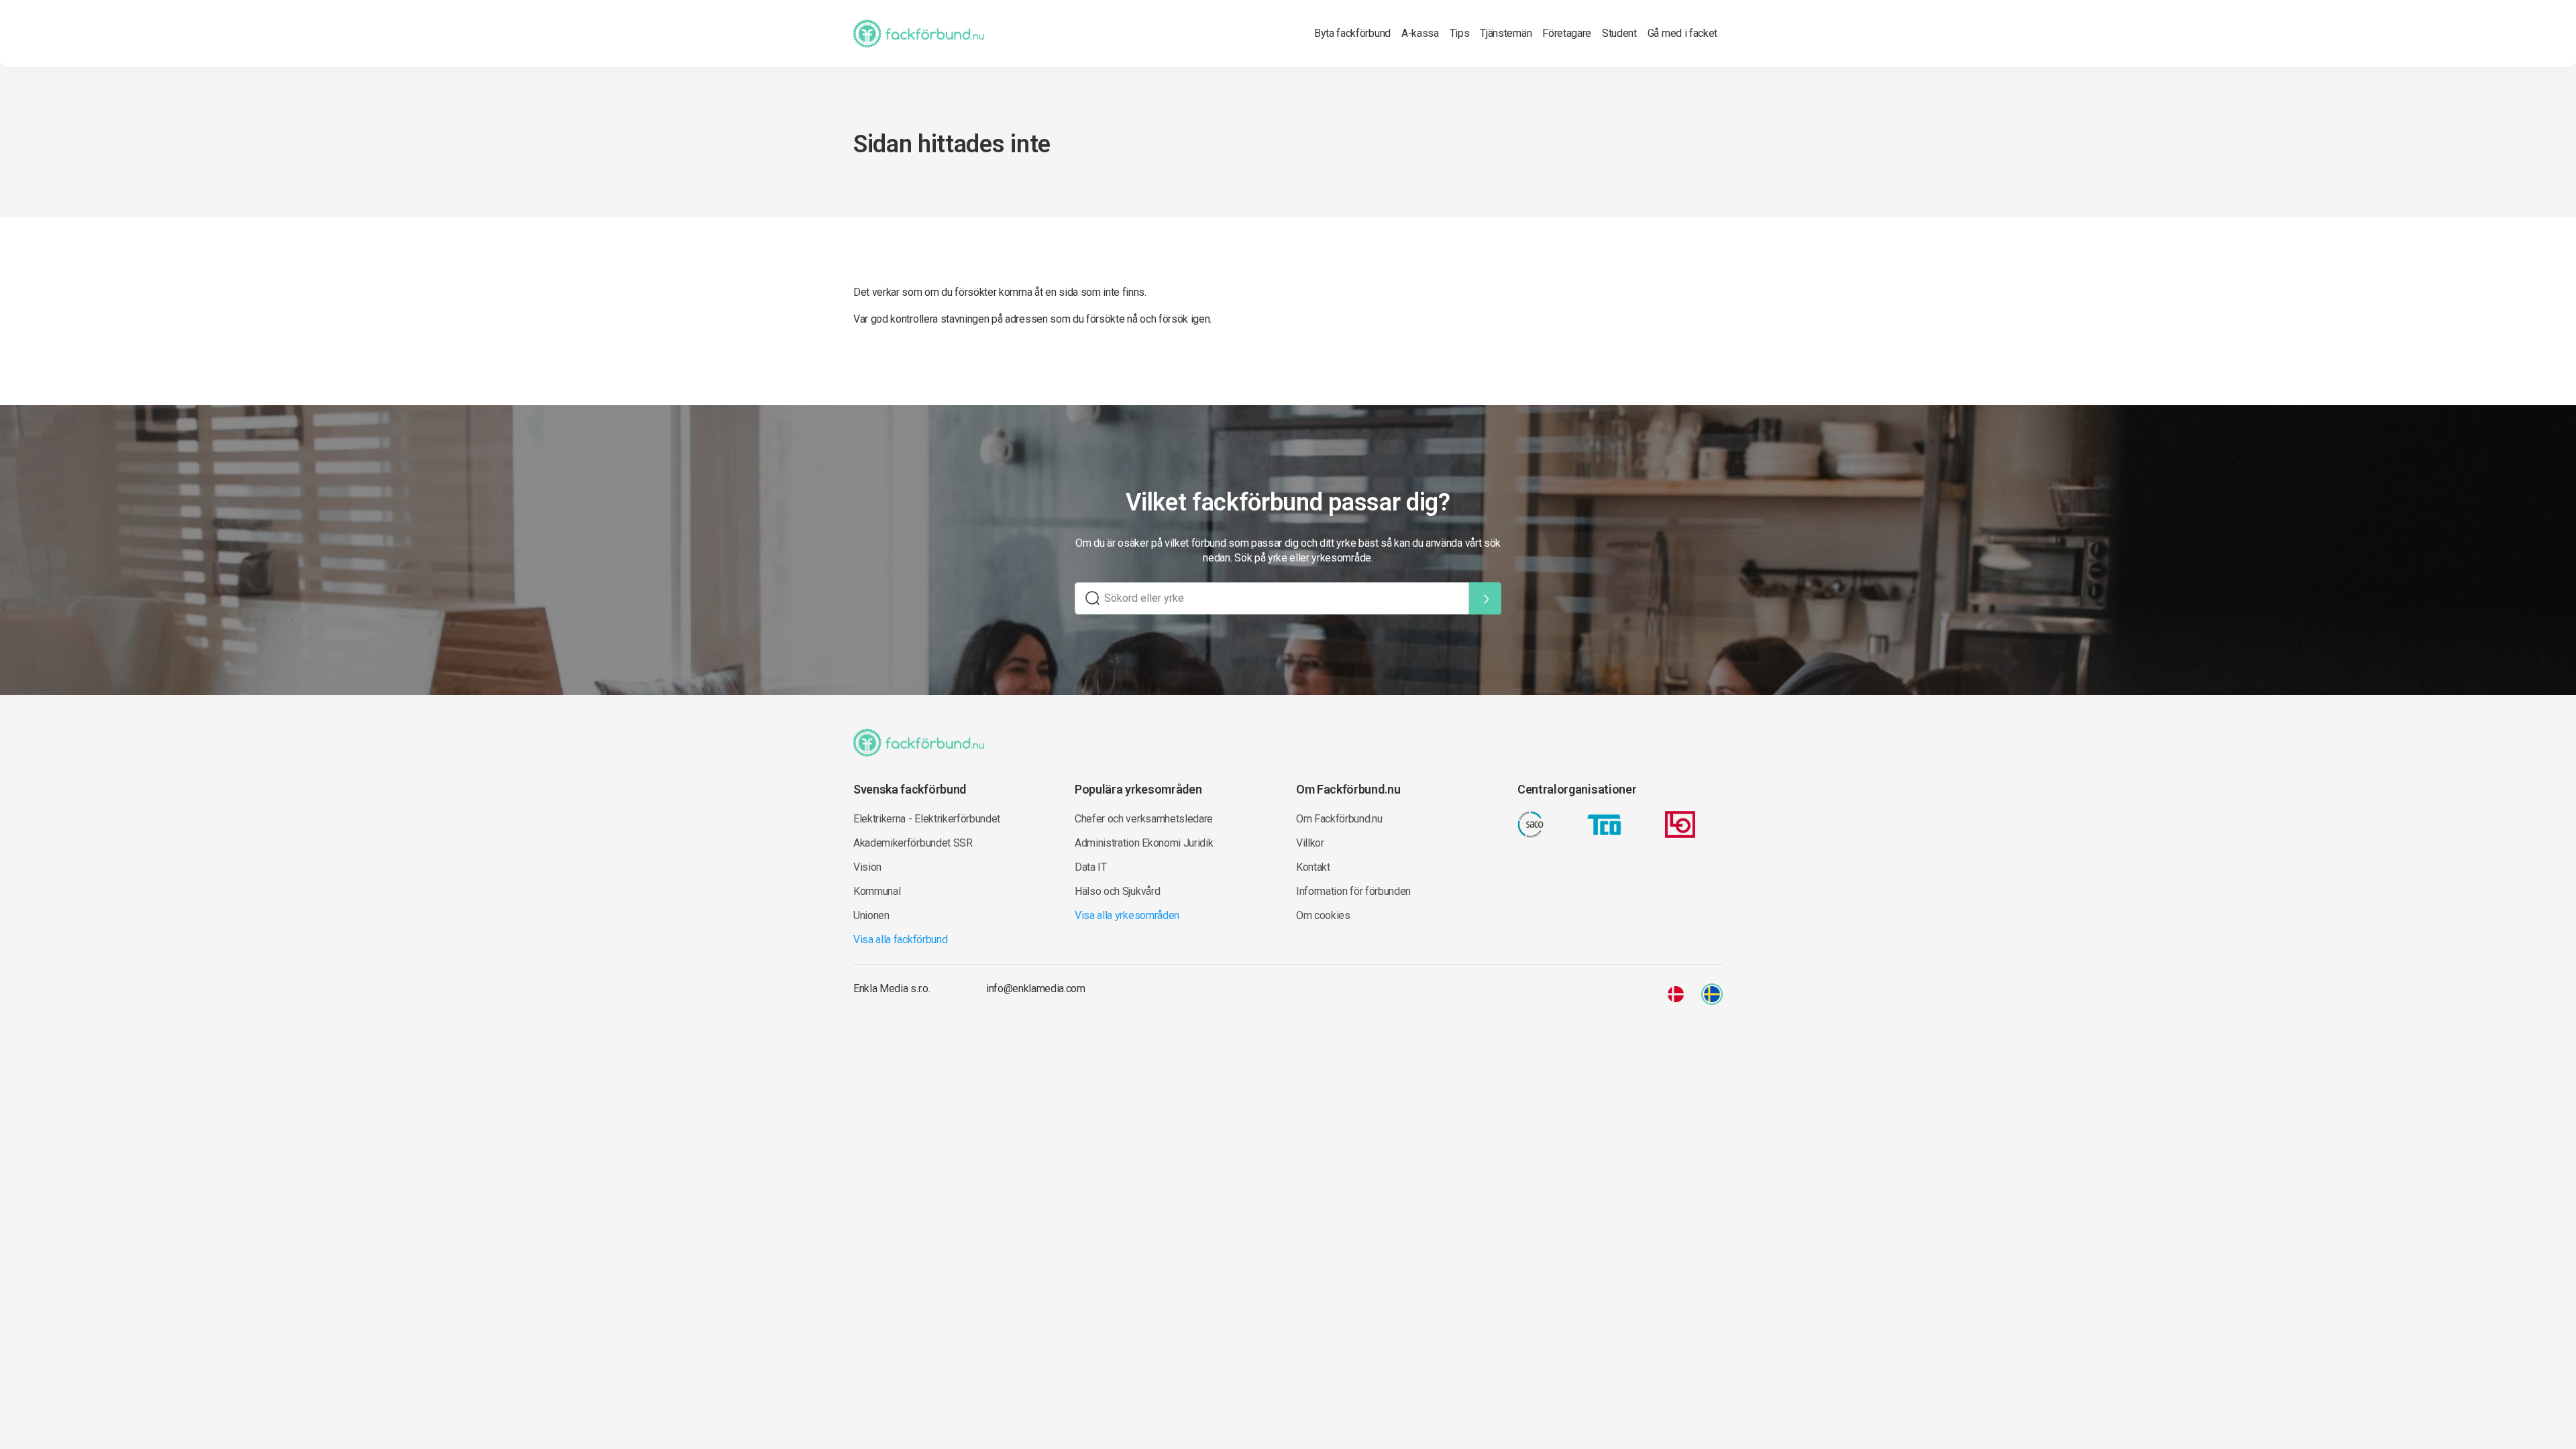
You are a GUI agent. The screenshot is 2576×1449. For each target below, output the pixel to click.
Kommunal (877, 891)
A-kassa (1420, 33)
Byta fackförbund (1352, 33)
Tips (1460, 33)
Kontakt (1313, 867)
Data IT (1091, 867)
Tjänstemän (1506, 33)
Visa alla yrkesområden (1127, 915)
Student (1619, 33)
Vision (867, 867)
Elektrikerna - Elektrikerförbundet (927, 819)
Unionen (871, 915)
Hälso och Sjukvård (1117, 891)
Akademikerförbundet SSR (913, 843)
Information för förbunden (1353, 891)
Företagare (1567, 33)
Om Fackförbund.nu (1339, 819)
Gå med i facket (1682, 33)
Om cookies (1323, 915)
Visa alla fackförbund (900, 940)
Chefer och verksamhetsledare (1144, 819)
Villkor (1310, 843)
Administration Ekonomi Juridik (1144, 843)
